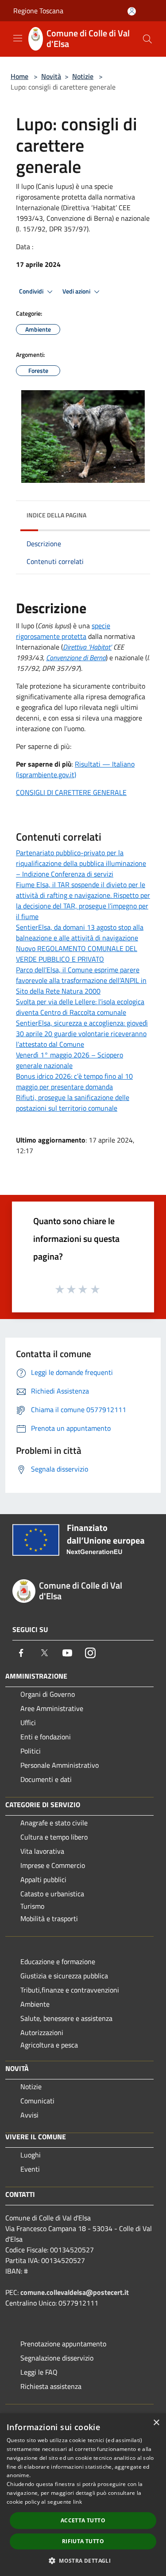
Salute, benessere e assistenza (66, 2018)
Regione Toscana (38, 11)
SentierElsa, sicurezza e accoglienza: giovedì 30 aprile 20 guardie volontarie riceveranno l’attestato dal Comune (82, 1034)
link (77, 2502)
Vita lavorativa (42, 1851)
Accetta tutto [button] (83, 2520)
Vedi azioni (77, 291)
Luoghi (31, 2155)
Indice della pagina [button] (56, 515)
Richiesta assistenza (51, 2386)
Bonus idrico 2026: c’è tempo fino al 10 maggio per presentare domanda (74, 1081)
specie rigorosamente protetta (63, 631)
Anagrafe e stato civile (54, 1823)
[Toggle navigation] (18, 38)
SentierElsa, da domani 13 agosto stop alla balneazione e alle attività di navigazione (80, 932)
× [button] (156, 2423)
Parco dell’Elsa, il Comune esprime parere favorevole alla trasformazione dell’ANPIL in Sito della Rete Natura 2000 (81, 980)
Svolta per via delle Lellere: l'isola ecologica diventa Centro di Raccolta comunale (80, 1007)
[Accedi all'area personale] (132, 11)
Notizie (83, 76)
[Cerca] (147, 39)
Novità (51, 76)
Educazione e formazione (58, 1961)
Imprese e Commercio (53, 1865)
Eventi (30, 2169)
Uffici (28, 1723)
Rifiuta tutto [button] (83, 2541)
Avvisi (29, 2115)
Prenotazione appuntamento (63, 2344)
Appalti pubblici (43, 1879)
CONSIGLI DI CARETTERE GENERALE (71, 792)
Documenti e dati (46, 1779)
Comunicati (37, 2101)
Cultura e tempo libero (54, 1837)
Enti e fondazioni (46, 1737)
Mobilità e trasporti (49, 1918)
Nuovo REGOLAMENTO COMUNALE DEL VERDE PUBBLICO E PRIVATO (77, 954)
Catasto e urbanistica (52, 1894)
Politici (31, 1751)
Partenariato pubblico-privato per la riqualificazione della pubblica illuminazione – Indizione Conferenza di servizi (81, 863)
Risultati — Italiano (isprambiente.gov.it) (75, 769)
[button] (83, 2560)
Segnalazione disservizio (57, 2358)
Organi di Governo (48, 1694)
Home (19, 76)
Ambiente (35, 2004)
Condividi (32, 291)
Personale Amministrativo (60, 1765)
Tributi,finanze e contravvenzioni (70, 1990)
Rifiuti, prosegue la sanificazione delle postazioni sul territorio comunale (73, 1103)
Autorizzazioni (42, 2032)
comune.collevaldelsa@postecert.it (75, 2292)
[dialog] (83, 2495)
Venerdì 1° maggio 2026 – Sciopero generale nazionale (69, 1060)
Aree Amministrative (52, 1708)
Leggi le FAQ (39, 2372)
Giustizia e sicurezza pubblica (64, 1976)
